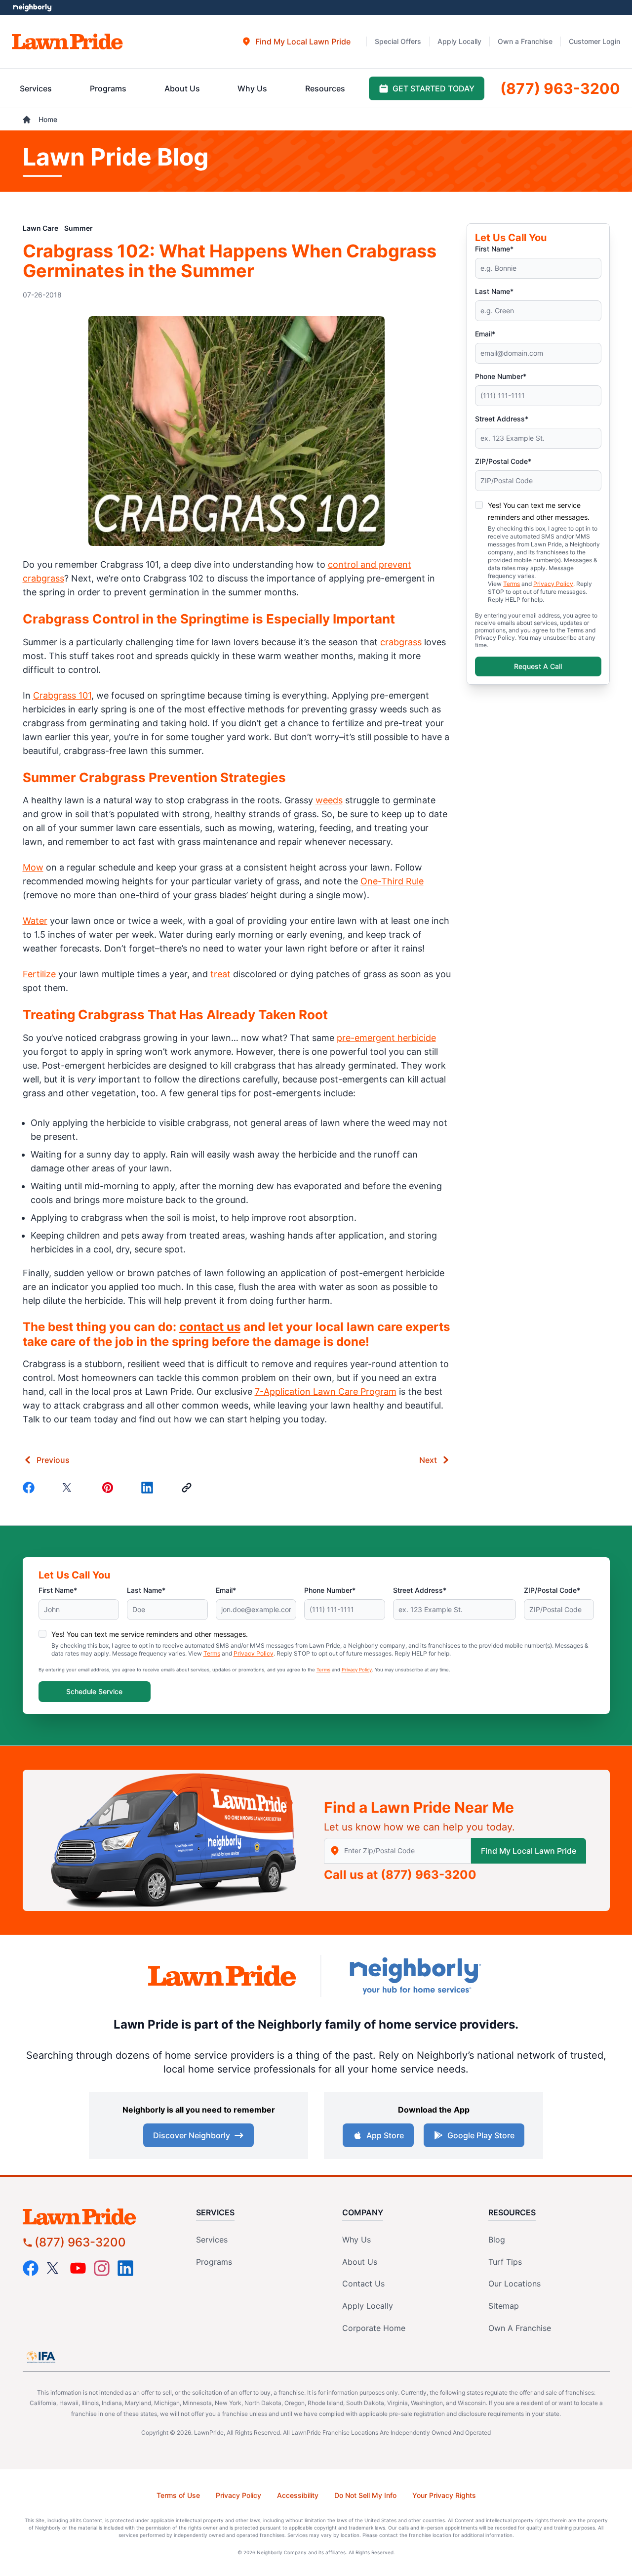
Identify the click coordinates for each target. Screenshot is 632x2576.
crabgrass (401, 642)
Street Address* (502, 419)
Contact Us (363, 2284)
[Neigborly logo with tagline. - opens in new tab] (415, 1975)
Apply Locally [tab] (459, 41)
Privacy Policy (553, 584)
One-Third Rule (392, 881)
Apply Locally (368, 2306)
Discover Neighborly (192, 2135)
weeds (329, 800)
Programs (214, 2262)
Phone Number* (501, 376)
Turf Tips (505, 2262)
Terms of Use (178, 2495)
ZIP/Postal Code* (503, 461)
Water (35, 921)
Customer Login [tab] (594, 41)
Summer (79, 228)
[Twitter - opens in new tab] (54, 2268)
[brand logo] (67, 42)
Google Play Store (481, 2135)
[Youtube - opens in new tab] (78, 2268)
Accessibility (298, 2495)
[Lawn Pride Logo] (97, 2217)
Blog (497, 2240)
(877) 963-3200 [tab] (560, 88)
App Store (385, 2135)
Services (212, 2240)
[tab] (296, 42)
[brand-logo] (222, 1976)
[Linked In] (149, 1488)
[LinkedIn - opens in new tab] (125, 2268)
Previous (53, 1460)
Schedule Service (94, 1691)
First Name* (494, 249)
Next (428, 1460)
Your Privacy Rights (444, 2495)
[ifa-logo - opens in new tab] (41, 2357)
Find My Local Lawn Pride (529, 1851)
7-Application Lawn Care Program (326, 1392)
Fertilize (39, 974)
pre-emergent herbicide (386, 1038)
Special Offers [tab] (398, 41)
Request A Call (538, 666)
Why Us (356, 2240)
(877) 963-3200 (429, 1875)
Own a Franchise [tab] (525, 41)
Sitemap (504, 2306)
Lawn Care (40, 228)
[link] (189, 1488)
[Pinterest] (110, 1488)
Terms (512, 584)
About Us (360, 2262)
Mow (33, 867)
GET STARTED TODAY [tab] (434, 88)
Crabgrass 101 (62, 695)
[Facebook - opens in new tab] (31, 2268)
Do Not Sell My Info (365, 2495)
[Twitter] (70, 1488)
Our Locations (514, 2284)
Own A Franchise (520, 2328)
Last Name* (494, 291)
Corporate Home (374, 2328)
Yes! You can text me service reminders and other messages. (150, 1634)
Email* (485, 334)
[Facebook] (31, 1488)
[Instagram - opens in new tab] (102, 2268)
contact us (210, 1327)
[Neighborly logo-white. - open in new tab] (32, 7)
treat (220, 974)
